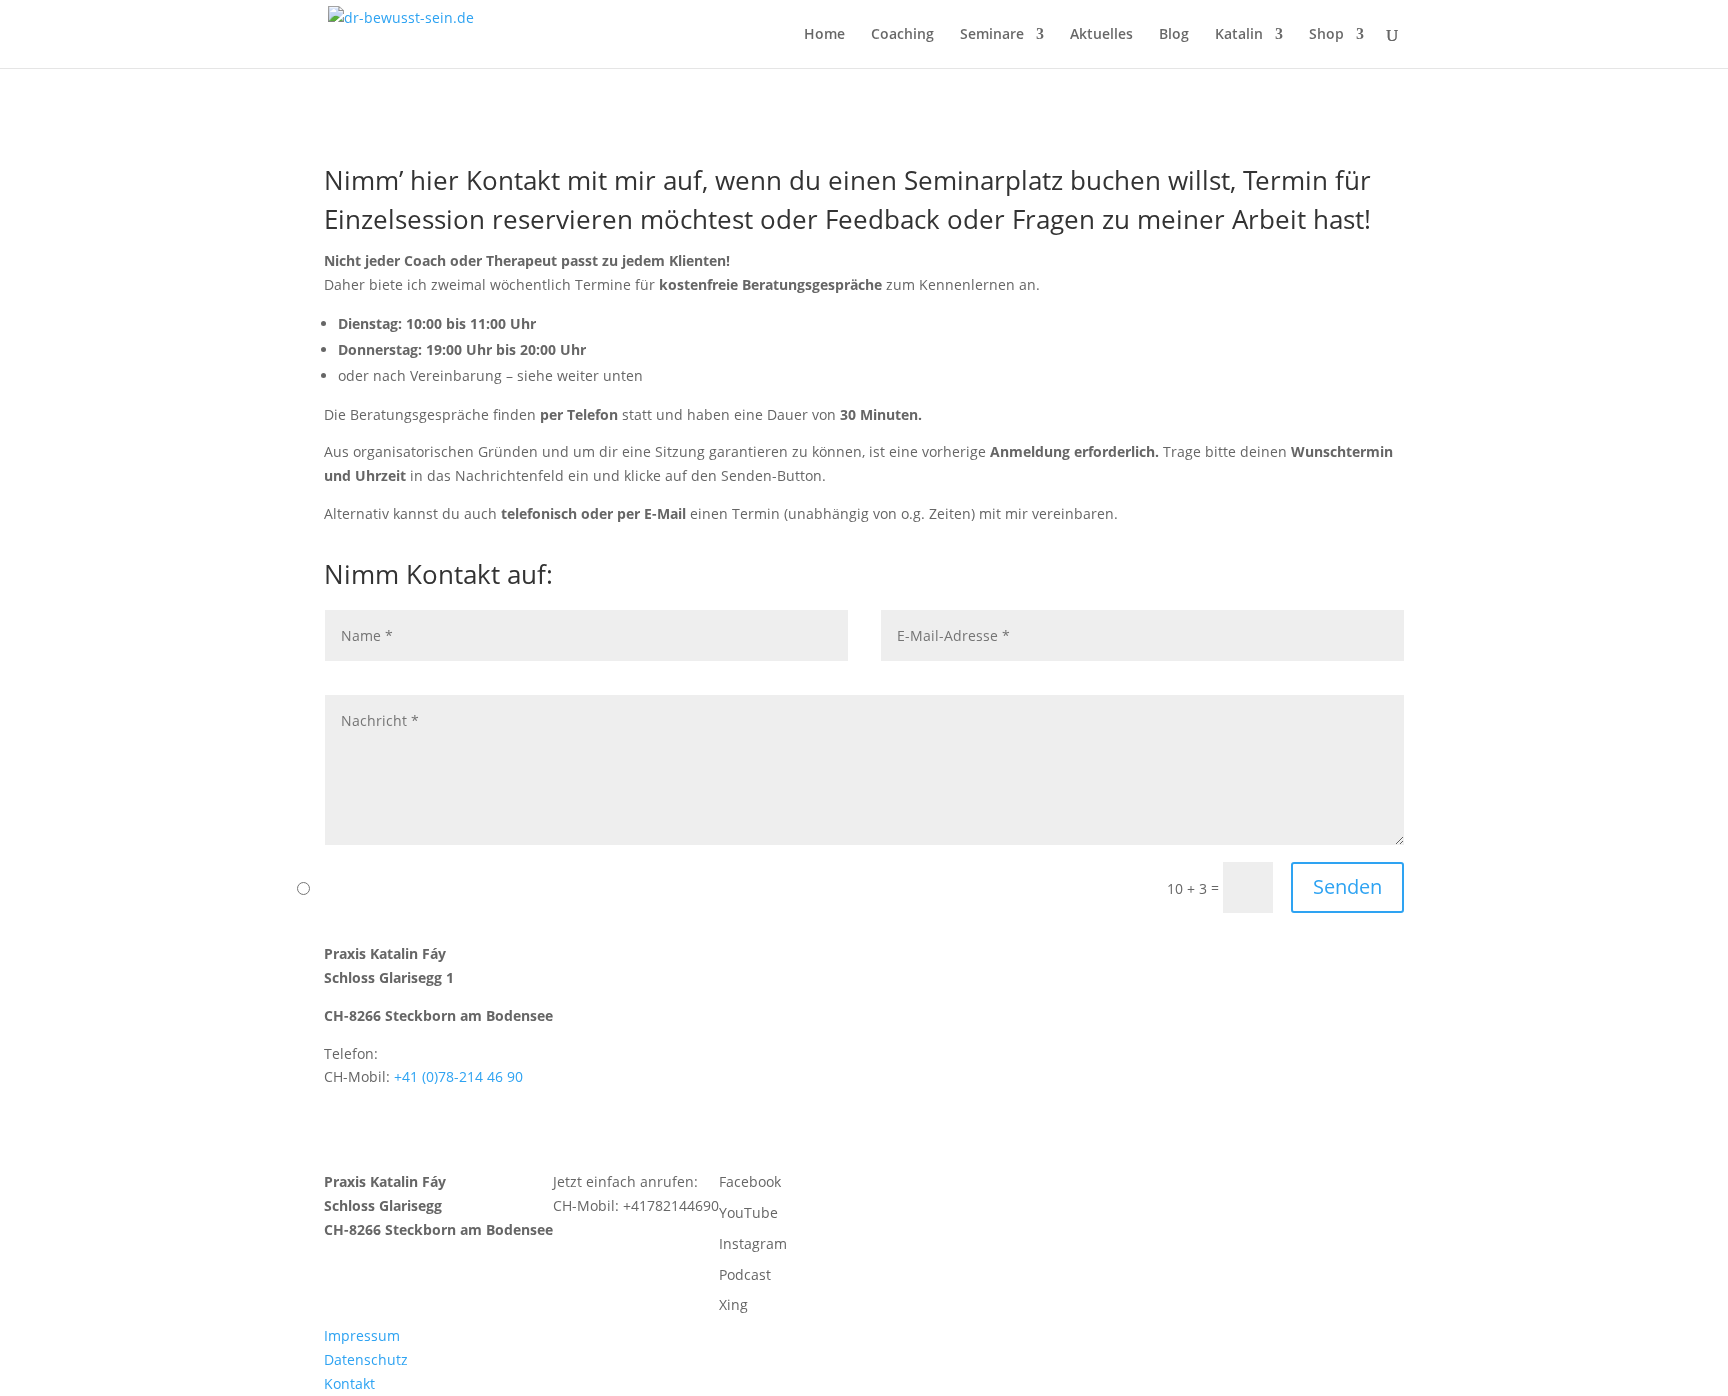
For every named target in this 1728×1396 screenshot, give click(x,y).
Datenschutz (366, 1359)
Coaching (902, 35)
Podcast (745, 1274)
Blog (1174, 35)
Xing (733, 1304)
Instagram (753, 1243)
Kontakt (349, 1383)
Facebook (750, 1181)
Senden (1347, 886)
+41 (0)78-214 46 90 (458, 1076)
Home (824, 35)
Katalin (1239, 35)
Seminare (992, 35)
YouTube (748, 1212)
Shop (1326, 35)
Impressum (362, 1335)
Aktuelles (1101, 35)
